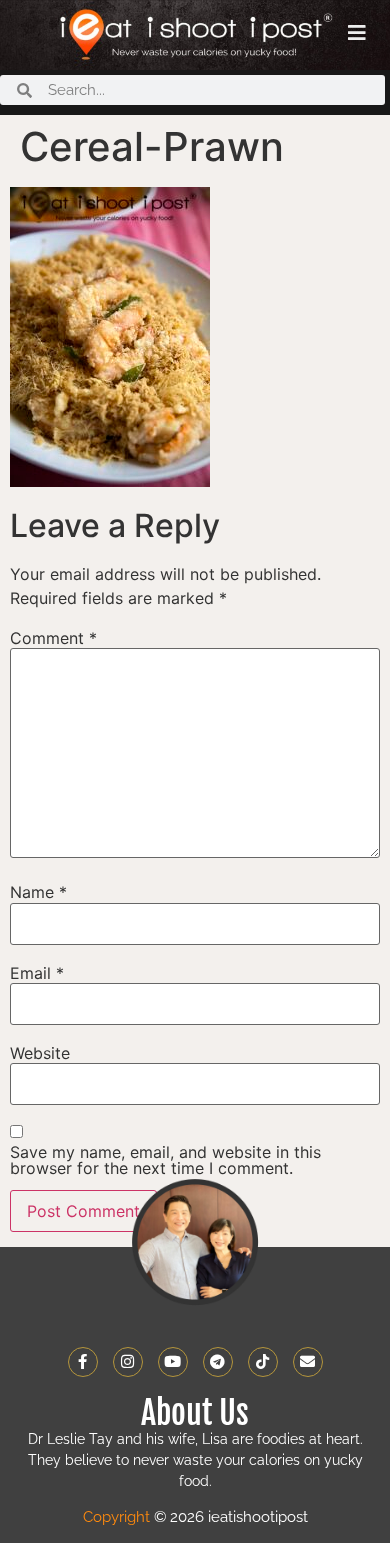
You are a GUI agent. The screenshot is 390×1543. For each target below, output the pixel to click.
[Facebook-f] (83, 1362)
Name (38, 892)
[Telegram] (218, 1362)
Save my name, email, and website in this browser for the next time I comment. (165, 1160)
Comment (53, 638)
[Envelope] (308, 1362)
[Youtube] (173, 1362)
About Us (195, 1413)
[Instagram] (128, 1362)
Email (37, 973)
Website (40, 1053)
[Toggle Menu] (357, 33)
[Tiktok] (263, 1362)
